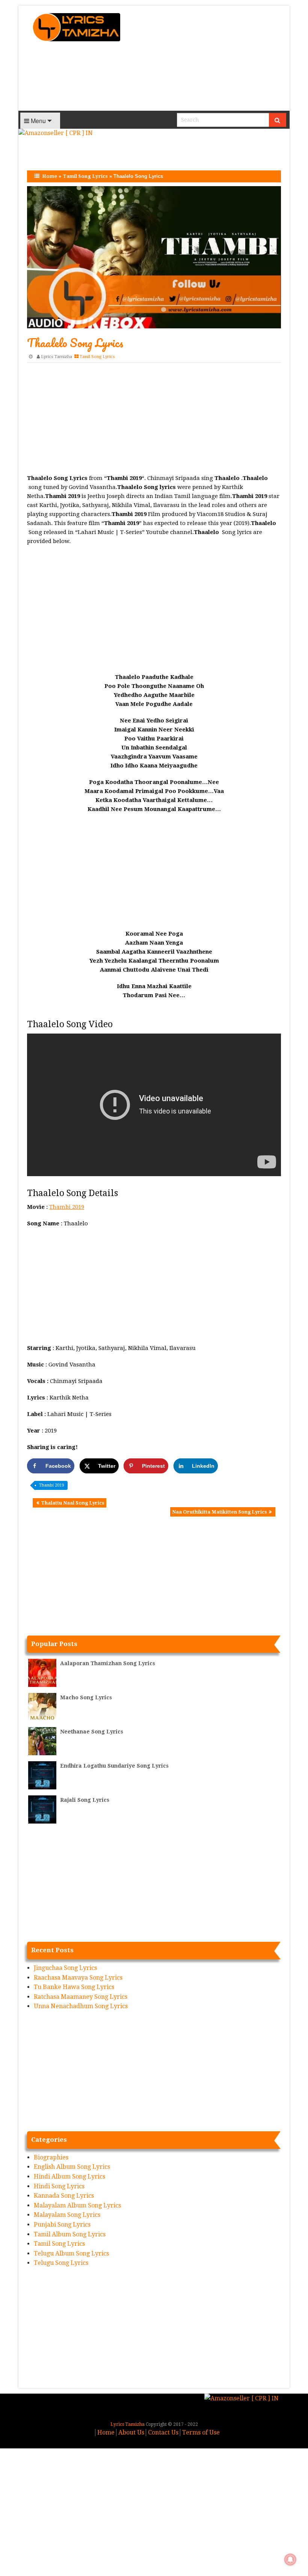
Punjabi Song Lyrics (62, 2225)
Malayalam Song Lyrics (67, 2215)
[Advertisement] (209, 58)
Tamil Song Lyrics (85, 176)
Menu (38, 121)
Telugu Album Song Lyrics (71, 2253)
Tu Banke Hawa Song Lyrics (74, 1987)
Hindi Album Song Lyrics (69, 2177)
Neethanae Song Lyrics (92, 1732)
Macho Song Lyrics (86, 1697)
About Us (131, 2432)
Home (50, 176)
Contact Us (163, 2432)
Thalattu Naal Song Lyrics (73, 1503)
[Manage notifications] (290, 2559)
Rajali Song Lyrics (85, 1800)
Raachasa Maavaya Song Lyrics (78, 1978)
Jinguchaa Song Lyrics (65, 1968)
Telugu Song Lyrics (61, 2263)
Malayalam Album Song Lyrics (77, 2205)
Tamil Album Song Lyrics (70, 2234)
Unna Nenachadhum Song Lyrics (81, 2006)
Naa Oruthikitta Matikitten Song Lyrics (220, 1512)
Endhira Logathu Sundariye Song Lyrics (114, 1766)
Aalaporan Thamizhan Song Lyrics (108, 1663)
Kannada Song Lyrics (64, 2196)
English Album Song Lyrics (72, 2167)
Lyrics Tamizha (57, 357)
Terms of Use (201, 2432)
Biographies (51, 2157)
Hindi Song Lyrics (59, 2186)
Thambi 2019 (67, 1207)
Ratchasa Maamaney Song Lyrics (81, 1997)
